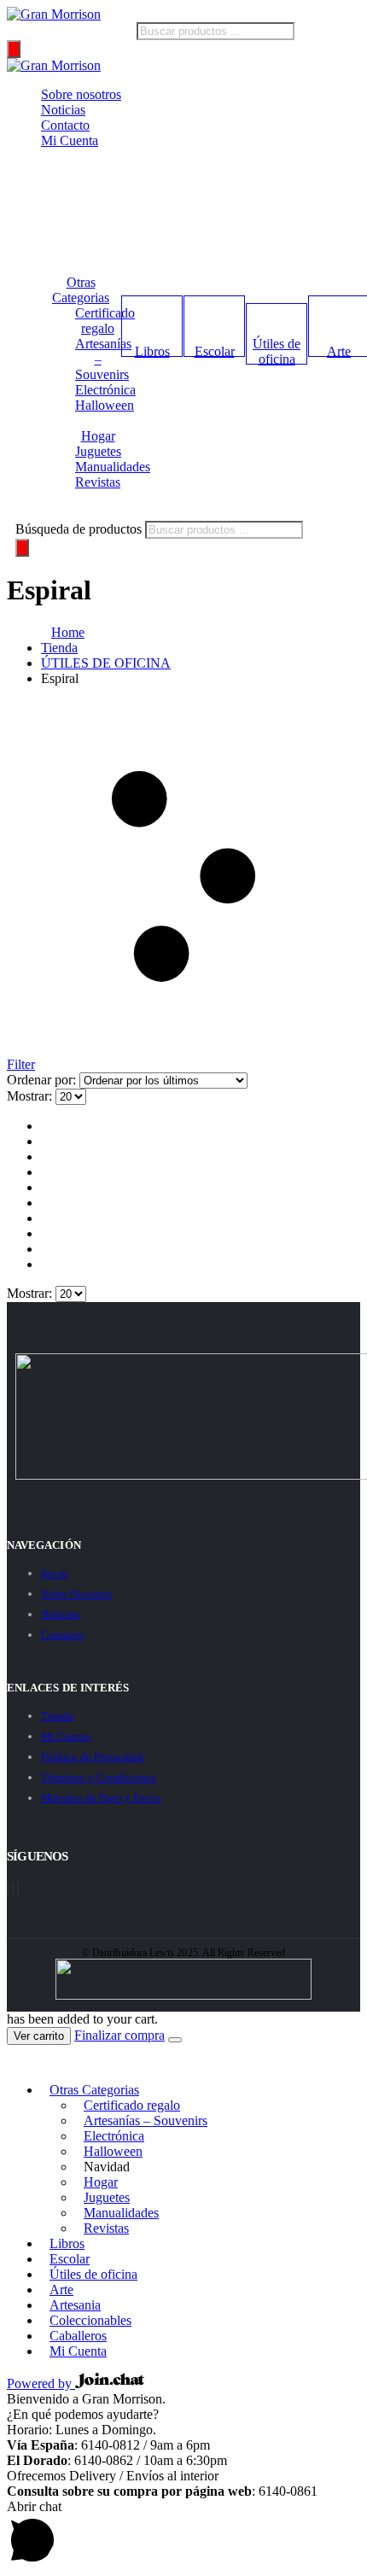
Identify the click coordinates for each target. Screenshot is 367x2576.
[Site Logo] (54, 14)
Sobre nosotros (81, 94)
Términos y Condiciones (98, 1777)
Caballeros (78, 2336)
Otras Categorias (81, 290)
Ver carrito (39, 2036)
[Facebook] (8, 1888)
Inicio (55, 1573)
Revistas (98, 482)
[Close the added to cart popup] (175, 2040)
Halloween (105, 405)
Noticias (63, 110)
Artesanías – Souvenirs (146, 2120)
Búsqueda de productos (70, 30)
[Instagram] (18, 1888)
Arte (61, 2290)
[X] (13, 1888)
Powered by (41, 2383)
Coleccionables (90, 2320)
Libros (152, 351)
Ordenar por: (43, 1080)
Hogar (98, 436)
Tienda (57, 1716)
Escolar (215, 351)
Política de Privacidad (92, 1757)
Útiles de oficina (277, 351)
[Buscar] (14, 49)
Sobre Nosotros (76, 1594)
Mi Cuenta (70, 140)
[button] (17, 2061)
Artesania (75, 2305)
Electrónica (105, 390)
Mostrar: (31, 1096)
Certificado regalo (105, 321)
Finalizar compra (119, 2035)
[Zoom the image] (183, 1418)
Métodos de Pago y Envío (102, 1798)
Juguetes (98, 451)
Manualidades (113, 467)
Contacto (65, 125)
